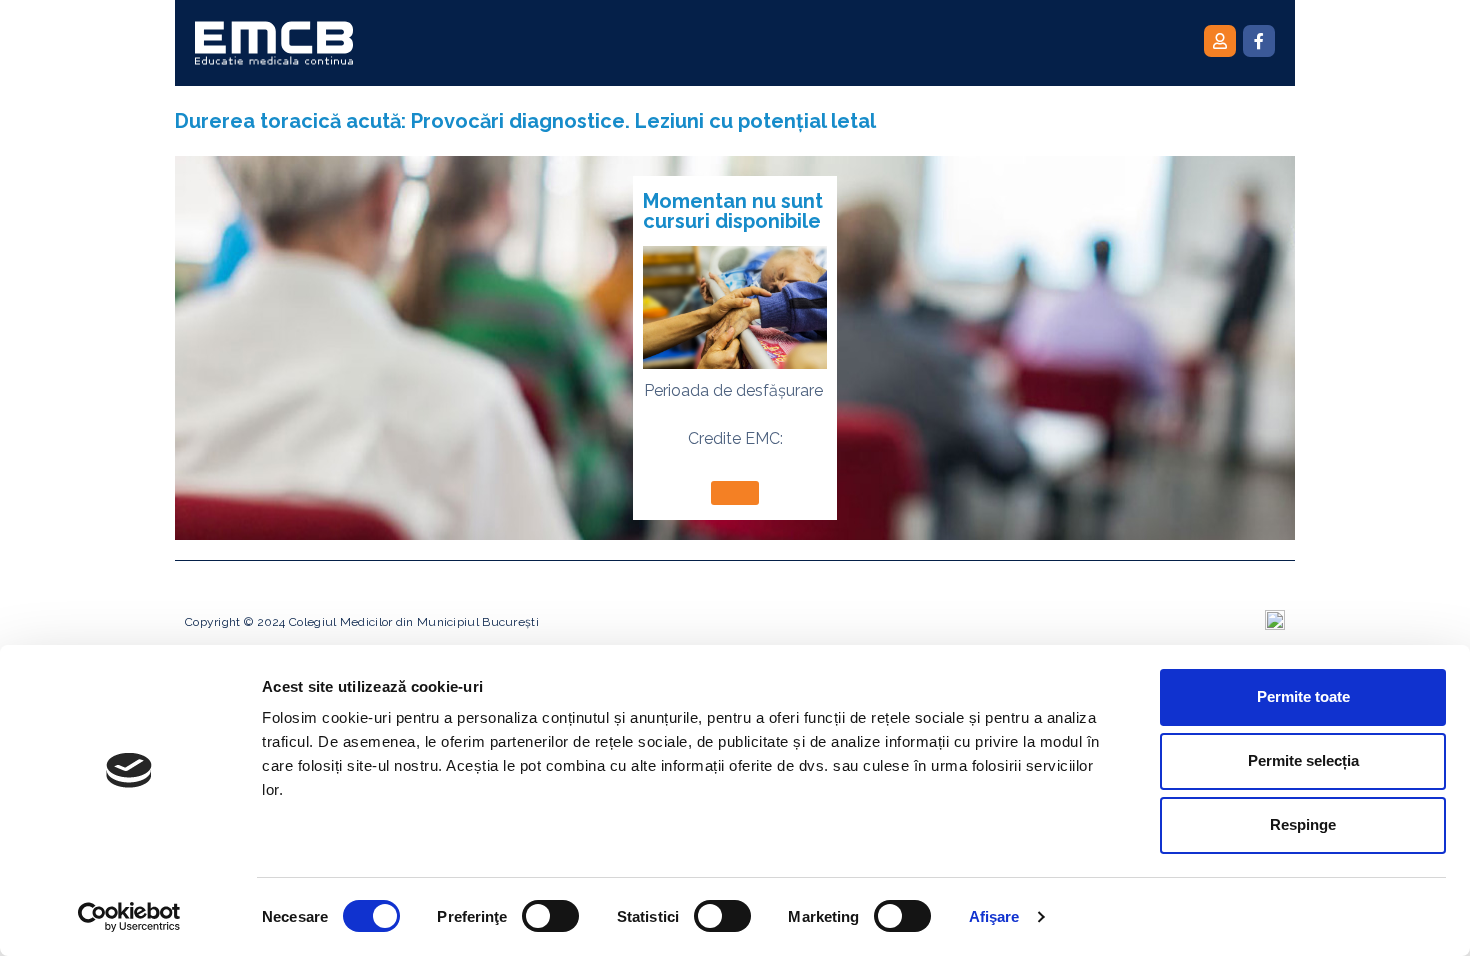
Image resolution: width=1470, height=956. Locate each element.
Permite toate (1303, 696)
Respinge (1303, 824)
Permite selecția (1303, 760)
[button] (735, 493)
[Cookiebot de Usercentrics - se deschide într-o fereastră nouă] (129, 917)
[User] (1220, 41)
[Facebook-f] (1259, 41)
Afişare (994, 916)
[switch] (550, 916)
